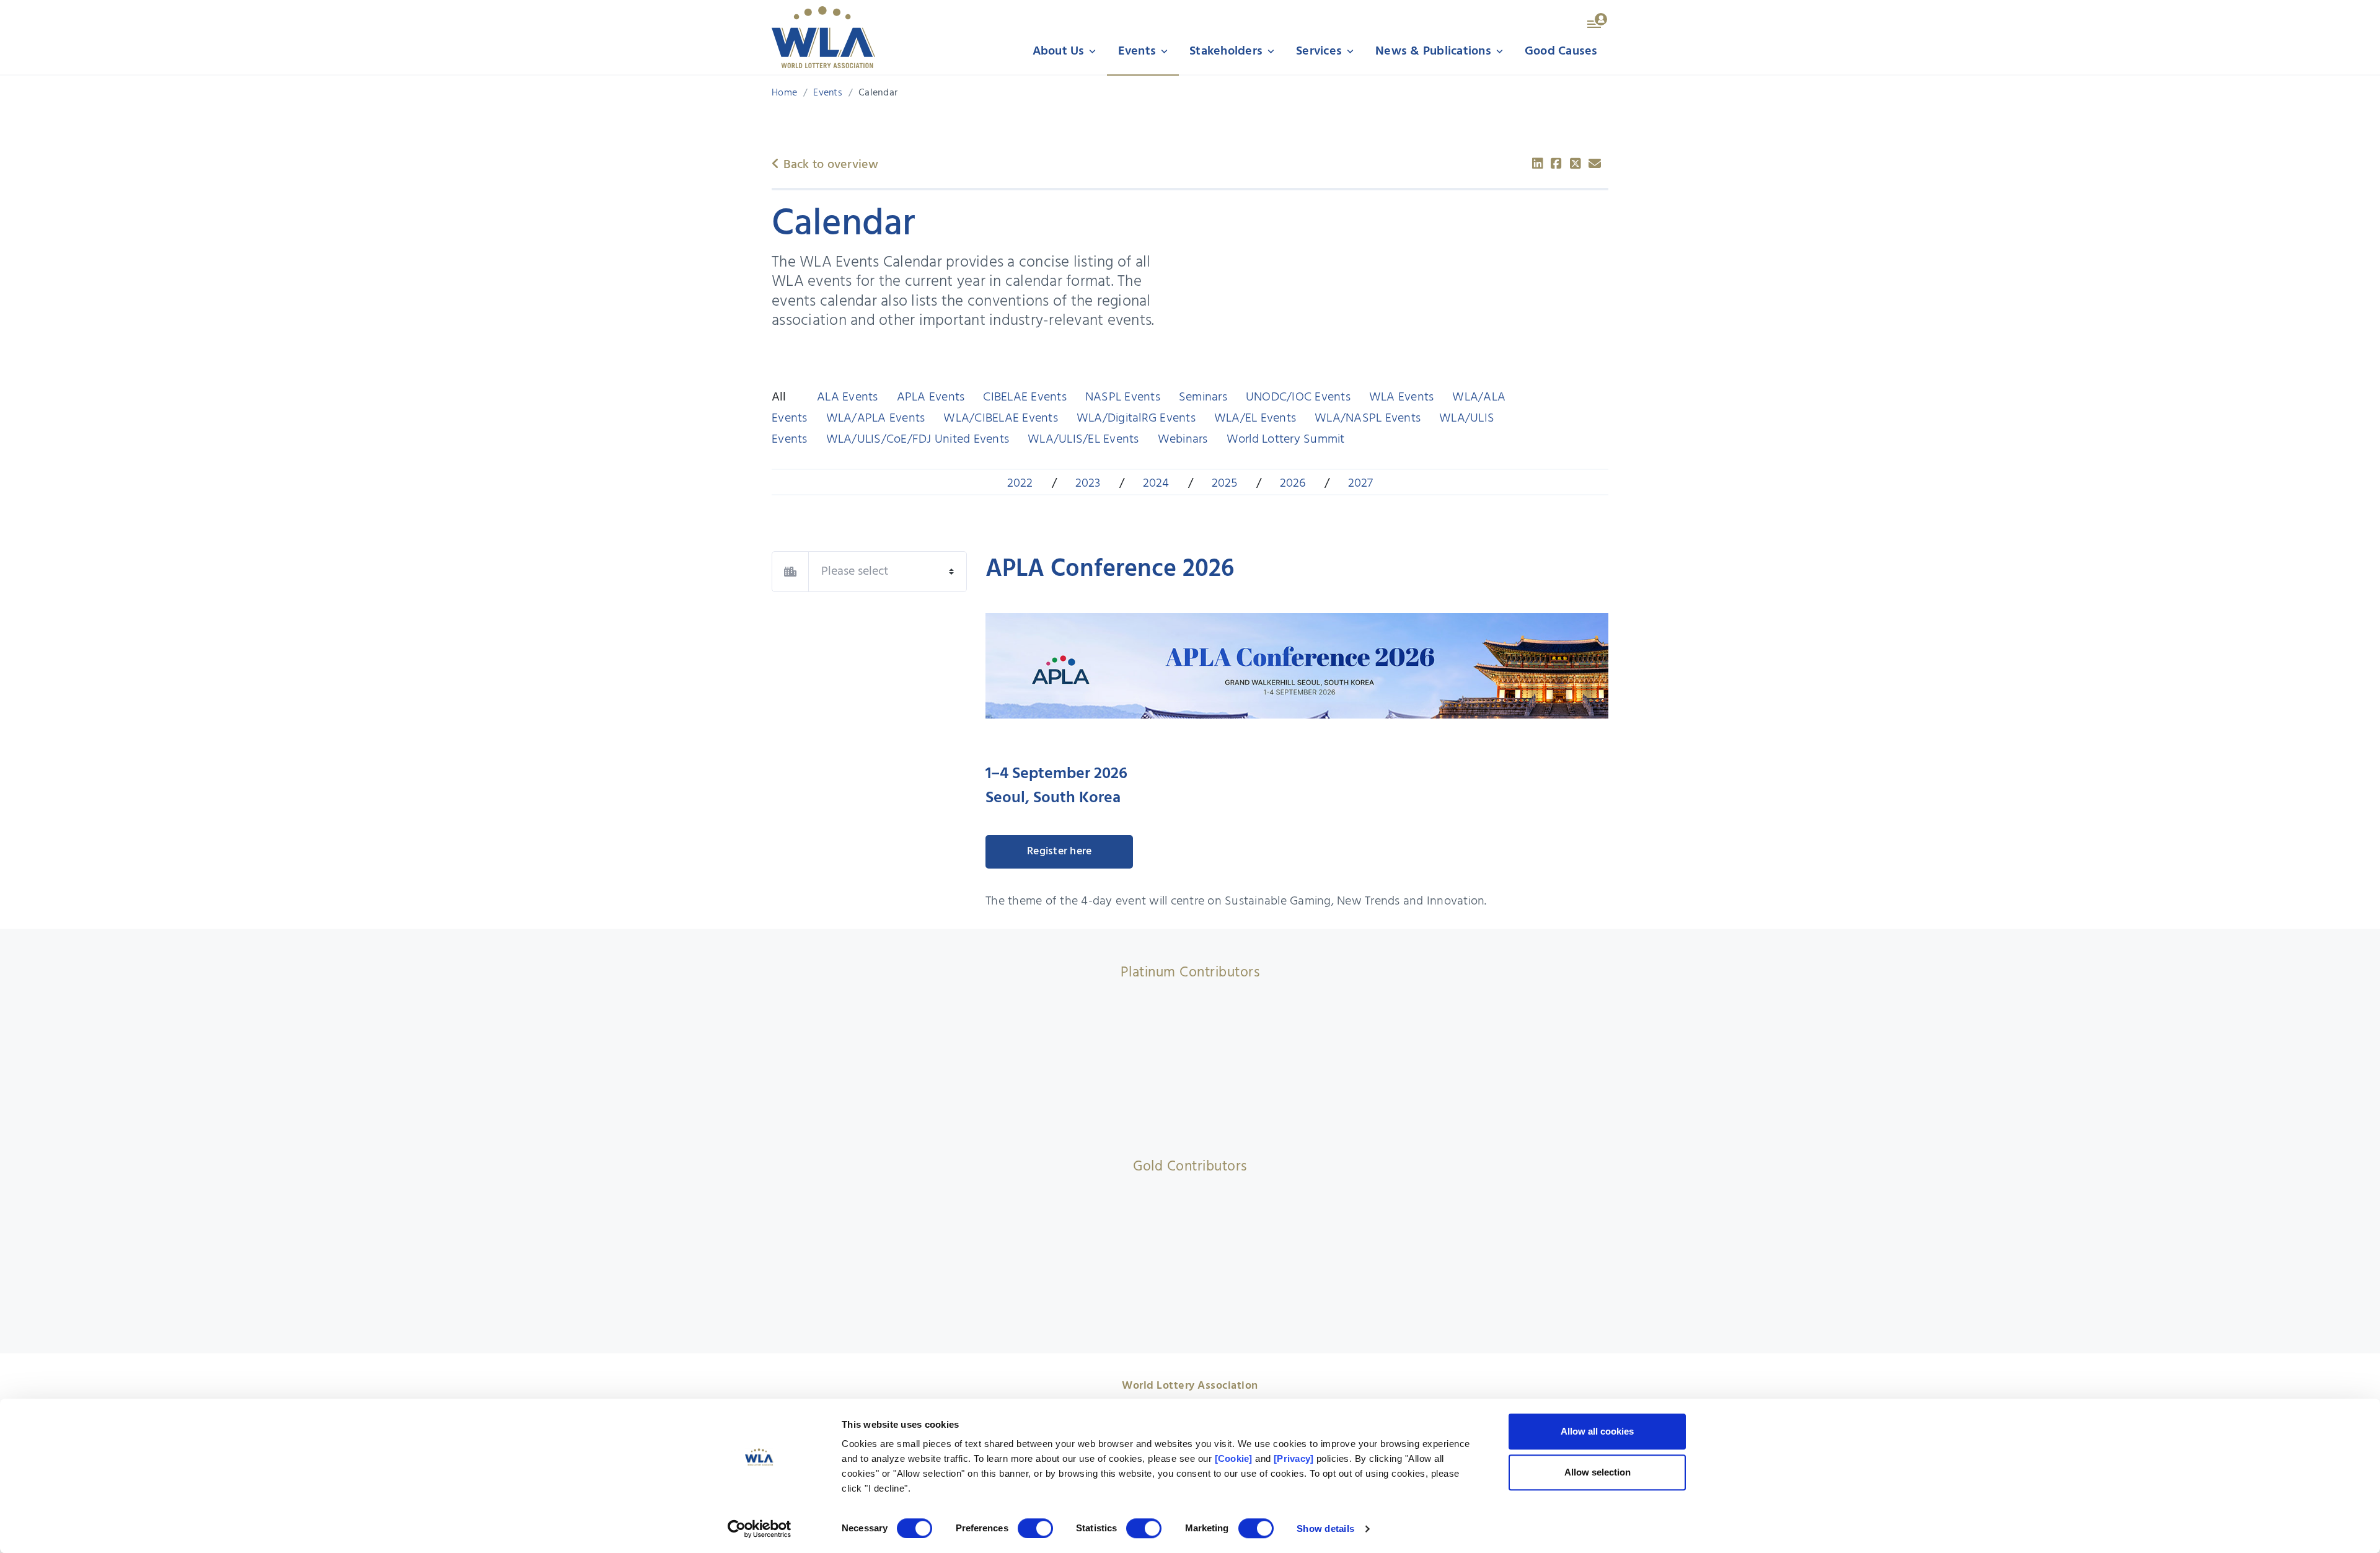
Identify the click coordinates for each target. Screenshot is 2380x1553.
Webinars (1183, 440)
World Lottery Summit (1286, 440)
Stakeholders (1227, 51)
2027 (1361, 484)
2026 (1293, 484)
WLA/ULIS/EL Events (1083, 440)
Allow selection (1598, 1472)
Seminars (1203, 397)
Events (1139, 51)
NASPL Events (1123, 397)
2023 (1088, 484)
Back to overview (829, 165)
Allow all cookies (1597, 1431)
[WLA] (823, 37)
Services (1320, 51)
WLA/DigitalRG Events (1136, 418)
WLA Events (1402, 397)
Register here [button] (1059, 852)
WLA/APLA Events (876, 418)
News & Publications (1435, 51)
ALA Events (848, 397)
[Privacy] (1294, 1458)
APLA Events (931, 397)
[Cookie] (1234, 1458)
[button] (1598, 20)
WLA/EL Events (1255, 418)
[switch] (1035, 1528)
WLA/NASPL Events (1368, 418)
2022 (1020, 484)
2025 (1225, 484)
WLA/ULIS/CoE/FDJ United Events (918, 440)
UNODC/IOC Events (1298, 397)
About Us (1060, 51)
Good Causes (1561, 51)
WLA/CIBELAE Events (1001, 418)
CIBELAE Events (1025, 397)
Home (784, 93)
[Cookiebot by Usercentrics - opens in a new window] (760, 1529)
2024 (1156, 484)
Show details (1325, 1529)
